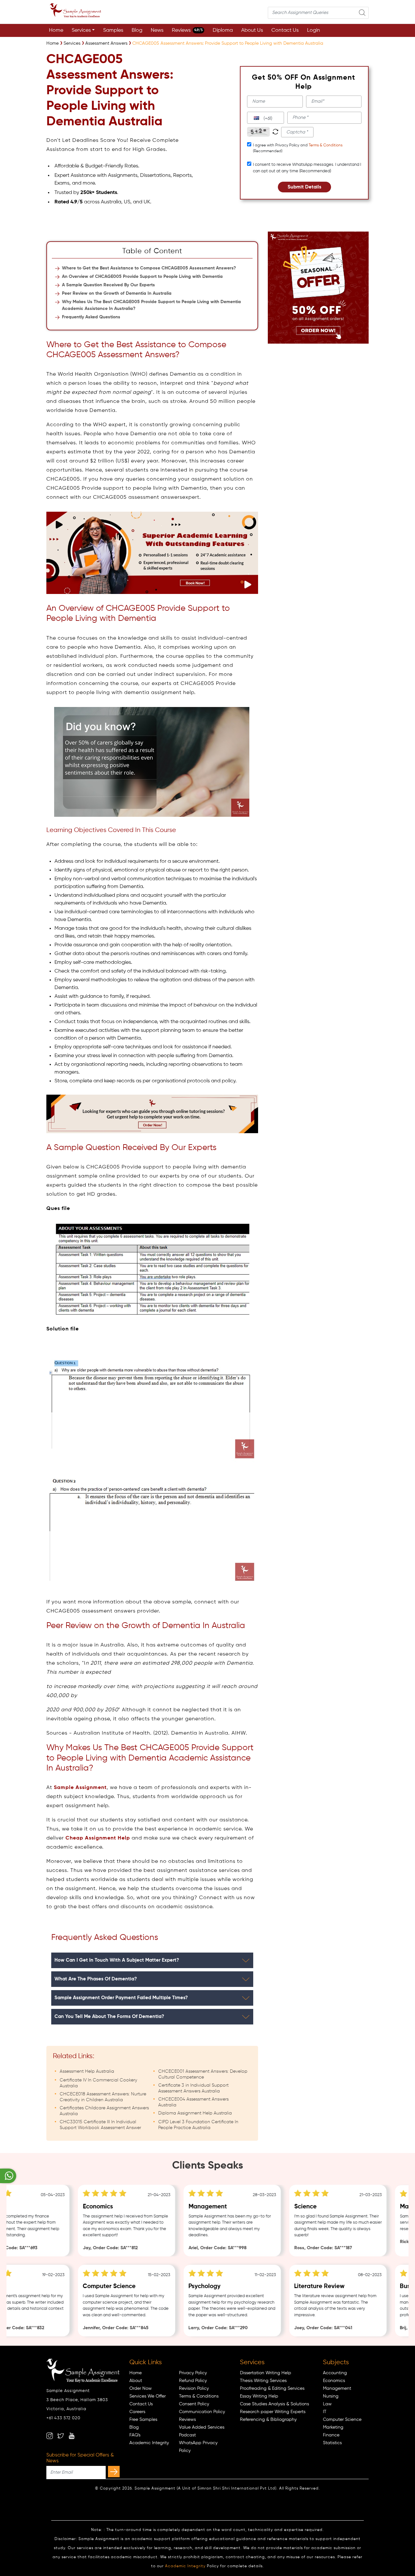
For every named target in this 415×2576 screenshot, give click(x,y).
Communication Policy (202, 2412)
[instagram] (50, 2436)
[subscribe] (114, 2472)
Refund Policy (193, 2381)
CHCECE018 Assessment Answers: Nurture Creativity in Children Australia (103, 2097)
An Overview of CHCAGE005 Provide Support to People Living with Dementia (142, 277)
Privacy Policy (193, 2373)
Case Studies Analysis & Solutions (274, 2404)
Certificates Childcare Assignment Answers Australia (104, 2111)
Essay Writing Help (259, 2396)
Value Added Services (202, 2427)
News (157, 30)
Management (337, 2388)
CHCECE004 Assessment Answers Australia (193, 2102)
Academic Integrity (149, 2443)
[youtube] (72, 2436)
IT (325, 2412)
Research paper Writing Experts (273, 2412)
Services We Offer (148, 2396)
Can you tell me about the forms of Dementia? (109, 2017)
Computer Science (342, 2420)
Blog (137, 30)
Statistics (332, 2443)
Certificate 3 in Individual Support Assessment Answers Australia (193, 2088)
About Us (252, 30)
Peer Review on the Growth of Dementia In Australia (117, 293)
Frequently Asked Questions (91, 317)
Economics (334, 2381)
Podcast (187, 2435)
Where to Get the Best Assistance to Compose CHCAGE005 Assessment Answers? (149, 268)
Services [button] (81, 30)
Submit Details (304, 187)
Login (314, 30)
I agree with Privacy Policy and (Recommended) (298, 148)
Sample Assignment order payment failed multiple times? (121, 1998)
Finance (331, 2435)
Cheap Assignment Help (98, 1838)
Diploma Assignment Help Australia (195, 2113)
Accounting (335, 2373)
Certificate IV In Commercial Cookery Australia (98, 2083)
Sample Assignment (80, 1788)
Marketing (333, 2427)
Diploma (223, 30)
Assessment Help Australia (87, 2071)
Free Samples (143, 2420)
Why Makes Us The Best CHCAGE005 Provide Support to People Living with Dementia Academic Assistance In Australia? (151, 305)
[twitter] (61, 2436)
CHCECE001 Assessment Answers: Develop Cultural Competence (203, 2074)
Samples (113, 30)
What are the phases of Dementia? (96, 1979)
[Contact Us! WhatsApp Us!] (8, 2176)
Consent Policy (194, 2404)
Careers (137, 2412)
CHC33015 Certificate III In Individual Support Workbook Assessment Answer (100, 2125)
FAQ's (135, 2435)
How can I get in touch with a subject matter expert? (117, 1960)
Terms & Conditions (326, 145)
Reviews (187, 30)
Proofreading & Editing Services (272, 2388)
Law (327, 2404)
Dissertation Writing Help (266, 2373)
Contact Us (285, 30)
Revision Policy (194, 2388)
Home (56, 30)
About (136, 2381)
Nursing (331, 2396)
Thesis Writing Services (263, 2381)
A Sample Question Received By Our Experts (108, 285)
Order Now (141, 2388)
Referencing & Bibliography (268, 2420)
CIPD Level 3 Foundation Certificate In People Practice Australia (198, 2125)
